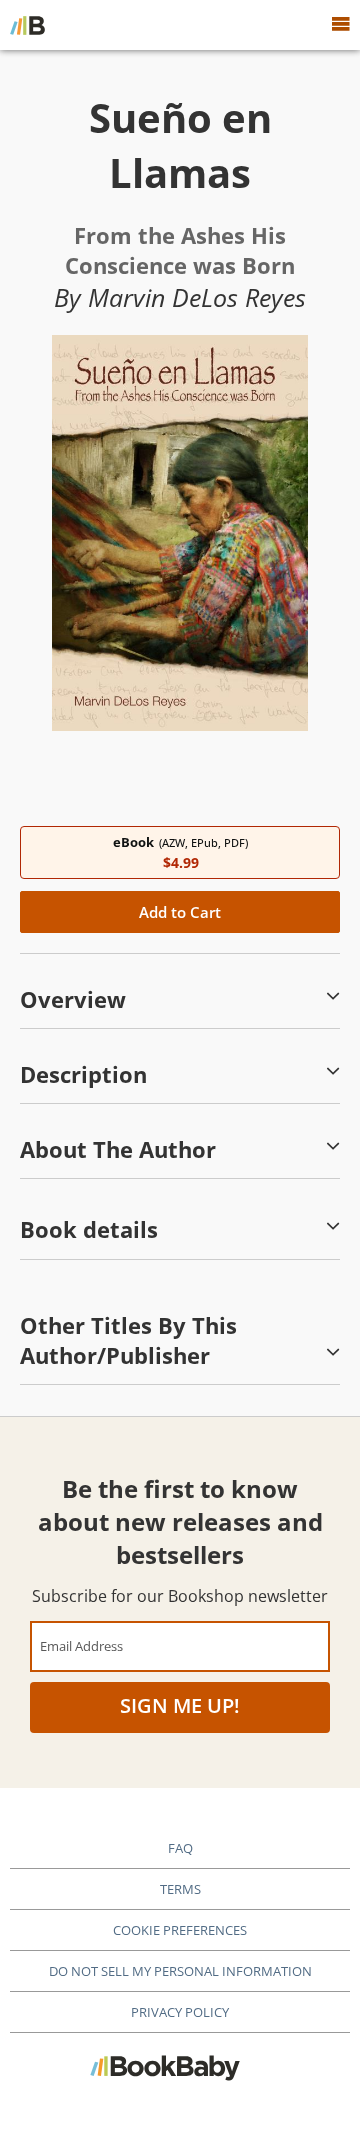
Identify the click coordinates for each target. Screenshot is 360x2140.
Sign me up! (180, 1705)
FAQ (180, 1848)
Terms (180, 1889)
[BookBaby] (27, 25)
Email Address (81, 1645)
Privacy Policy (180, 2012)
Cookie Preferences (180, 1930)
